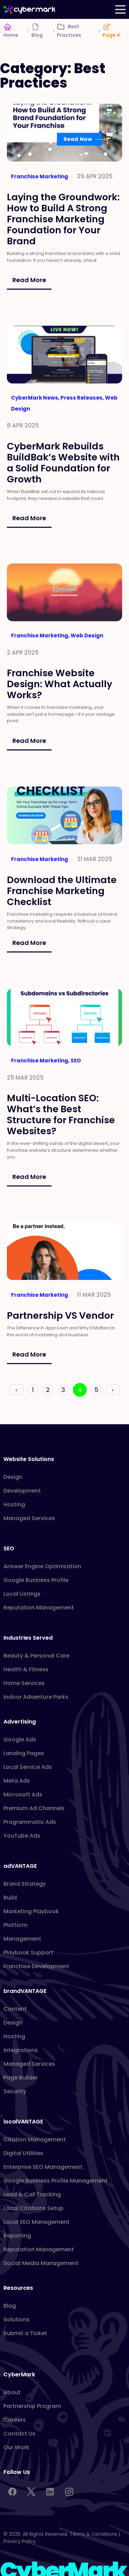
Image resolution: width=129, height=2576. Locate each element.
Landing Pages (24, 1753)
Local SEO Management (36, 2222)
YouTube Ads (22, 1836)
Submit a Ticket (25, 2333)
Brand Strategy (25, 1884)
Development (22, 1491)
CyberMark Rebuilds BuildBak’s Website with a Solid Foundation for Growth (63, 462)
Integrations (21, 2050)
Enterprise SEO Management (43, 2167)
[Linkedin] (50, 2492)
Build (10, 1898)
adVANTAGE (20, 1866)
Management (22, 1939)
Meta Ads (17, 1781)
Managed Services (29, 1518)
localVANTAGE (23, 2122)
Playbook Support (28, 1953)
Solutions (17, 2319)
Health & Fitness (26, 1669)
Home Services (24, 1683)
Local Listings (22, 1594)
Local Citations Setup (34, 2208)
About (12, 2392)
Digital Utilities (23, 2153)
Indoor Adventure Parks (36, 1697)
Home (11, 35)
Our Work (16, 2447)
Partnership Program (32, 2406)
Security (15, 2091)
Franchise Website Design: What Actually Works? (60, 684)
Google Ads (20, 1739)
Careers (15, 2420)
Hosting (14, 1504)
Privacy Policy (20, 2541)
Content (15, 2009)
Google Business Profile (36, 1580)
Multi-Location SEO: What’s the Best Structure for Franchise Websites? (61, 1114)
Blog (37, 35)
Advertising (20, 1722)
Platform (15, 1925)
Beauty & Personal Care (36, 1656)
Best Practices (69, 31)
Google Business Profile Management (56, 2181)
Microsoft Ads (23, 1794)
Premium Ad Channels (34, 1808)
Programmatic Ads (30, 1822)
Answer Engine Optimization (42, 1566)
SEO (9, 1548)
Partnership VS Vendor (61, 1315)
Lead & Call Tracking (32, 2194)
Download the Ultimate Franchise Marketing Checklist (62, 890)
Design (13, 1477)
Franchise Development (36, 1966)
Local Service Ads (28, 1767)
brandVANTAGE (25, 1991)
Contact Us (19, 2434)
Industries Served (28, 1638)
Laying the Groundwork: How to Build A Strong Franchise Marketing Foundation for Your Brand (63, 219)
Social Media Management (41, 2263)
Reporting (17, 2236)
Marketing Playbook (31, 1911)
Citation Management (35, 2139)
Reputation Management (39, 1608)
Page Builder (21, 2078)
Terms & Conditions (93, 2534)
